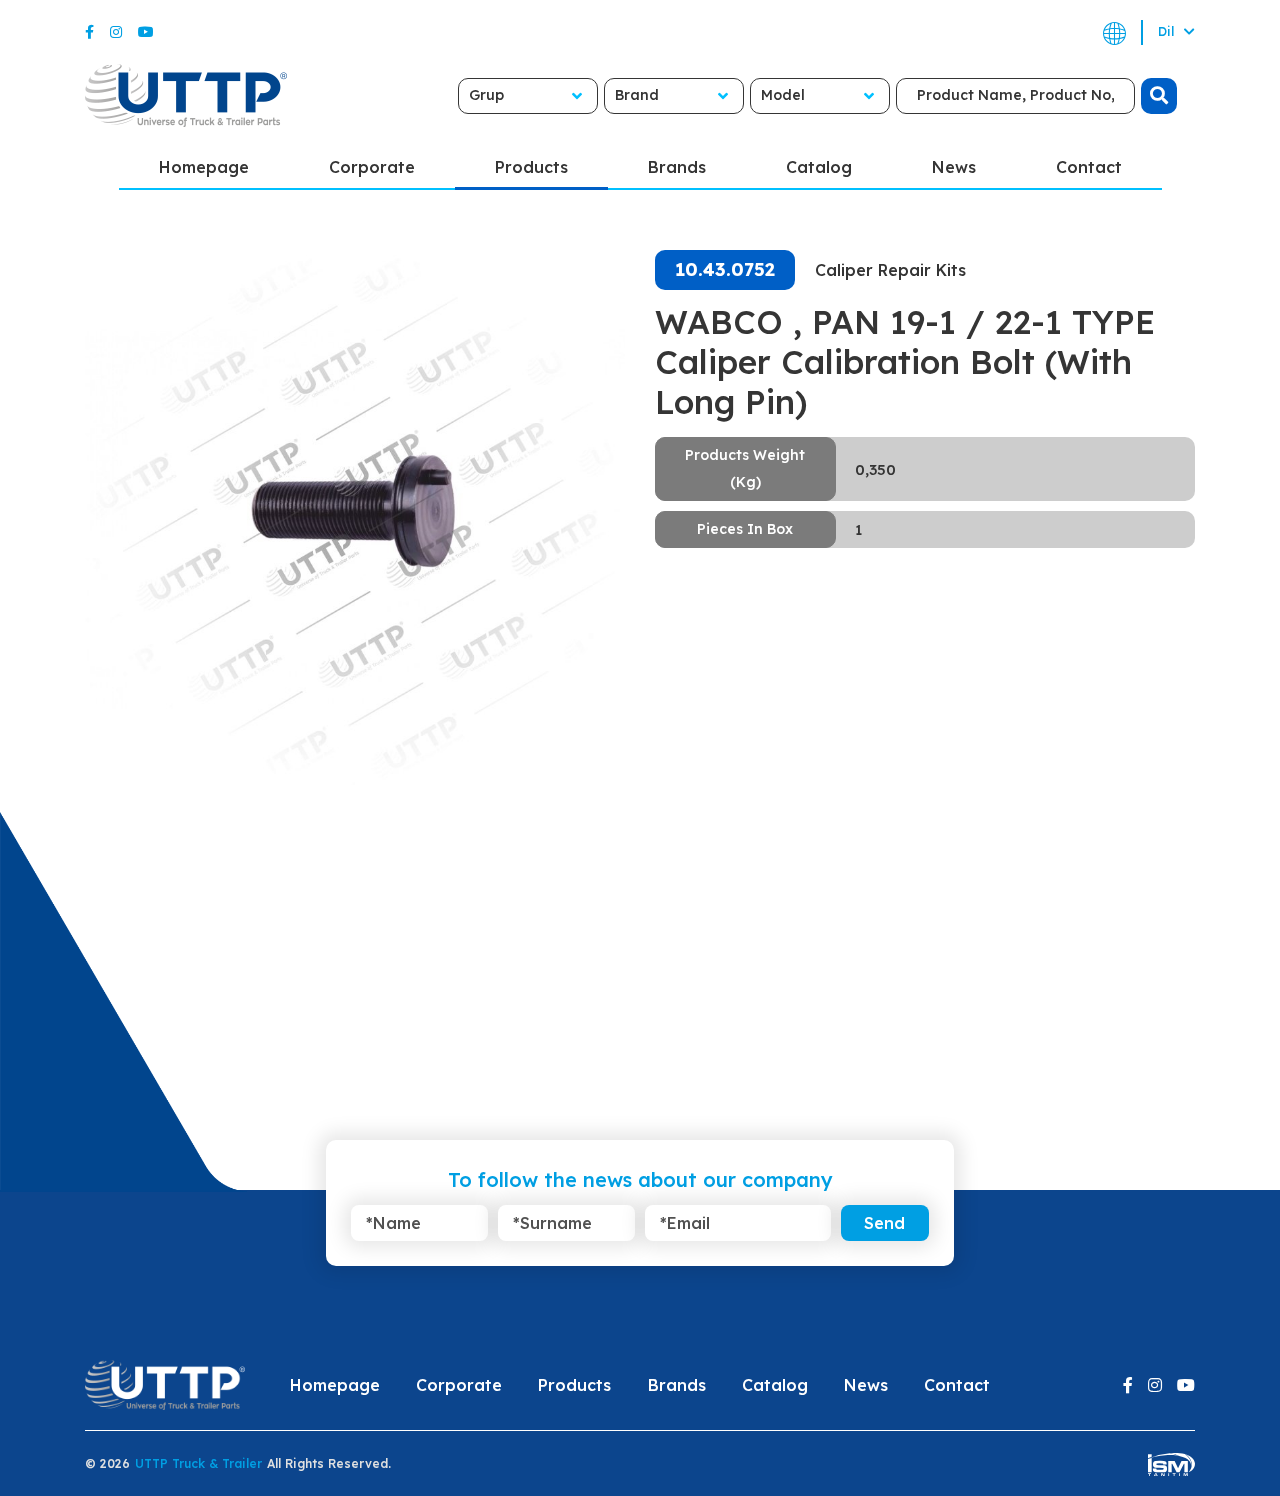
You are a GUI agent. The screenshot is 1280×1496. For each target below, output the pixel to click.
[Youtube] (146, 32)
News (954, 167)
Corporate (372, 167)
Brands (677, 167)
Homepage (204, 167)
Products (531, 167)
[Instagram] (116, 32)
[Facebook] (89, 32)
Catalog (819, 167)
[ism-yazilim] (1171, 1463)
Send (884, 1223)
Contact (1089, 167)
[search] (1159, 96)
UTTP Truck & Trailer (198, 1463)
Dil (1168, 31)
